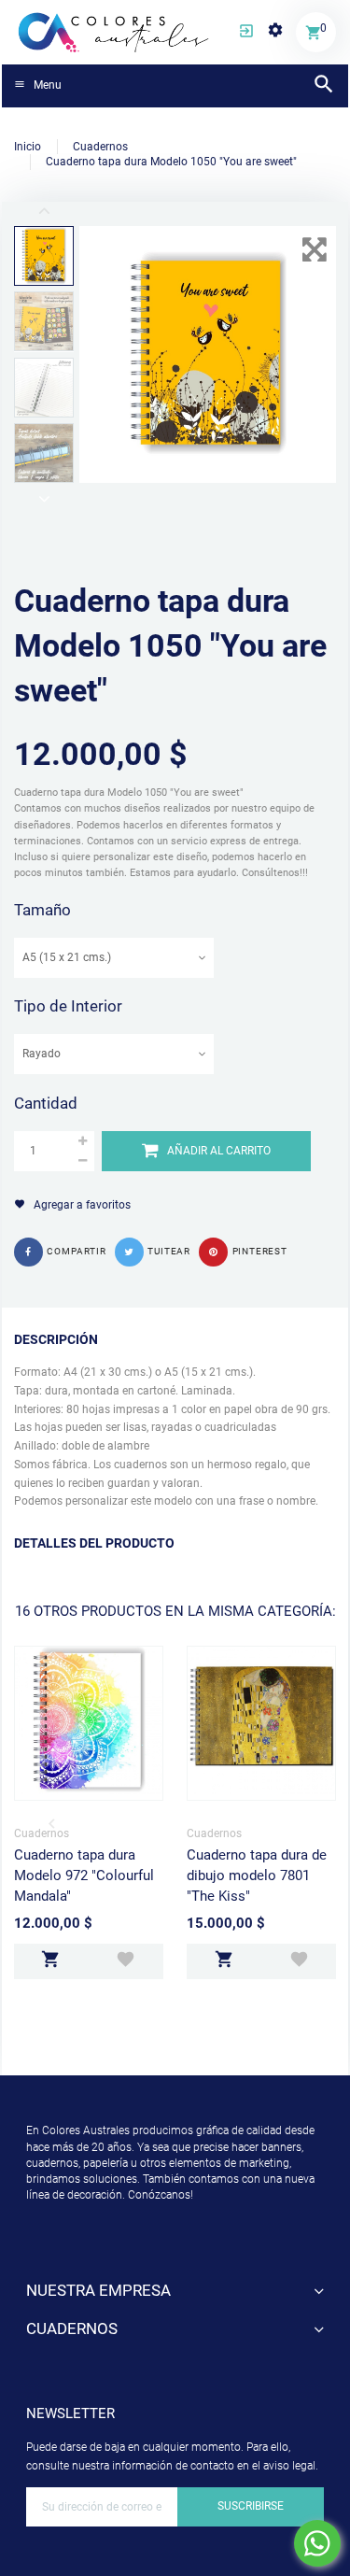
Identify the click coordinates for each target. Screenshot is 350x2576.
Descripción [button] (56, 1339)
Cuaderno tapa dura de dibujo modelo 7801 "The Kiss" (257, 1875)
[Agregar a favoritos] (126, 1961)
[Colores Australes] (114, 31)
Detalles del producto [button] (94, 1543)
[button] (246, 32)
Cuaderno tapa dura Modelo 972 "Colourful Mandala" (84, 1875)
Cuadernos (42, 1833)
